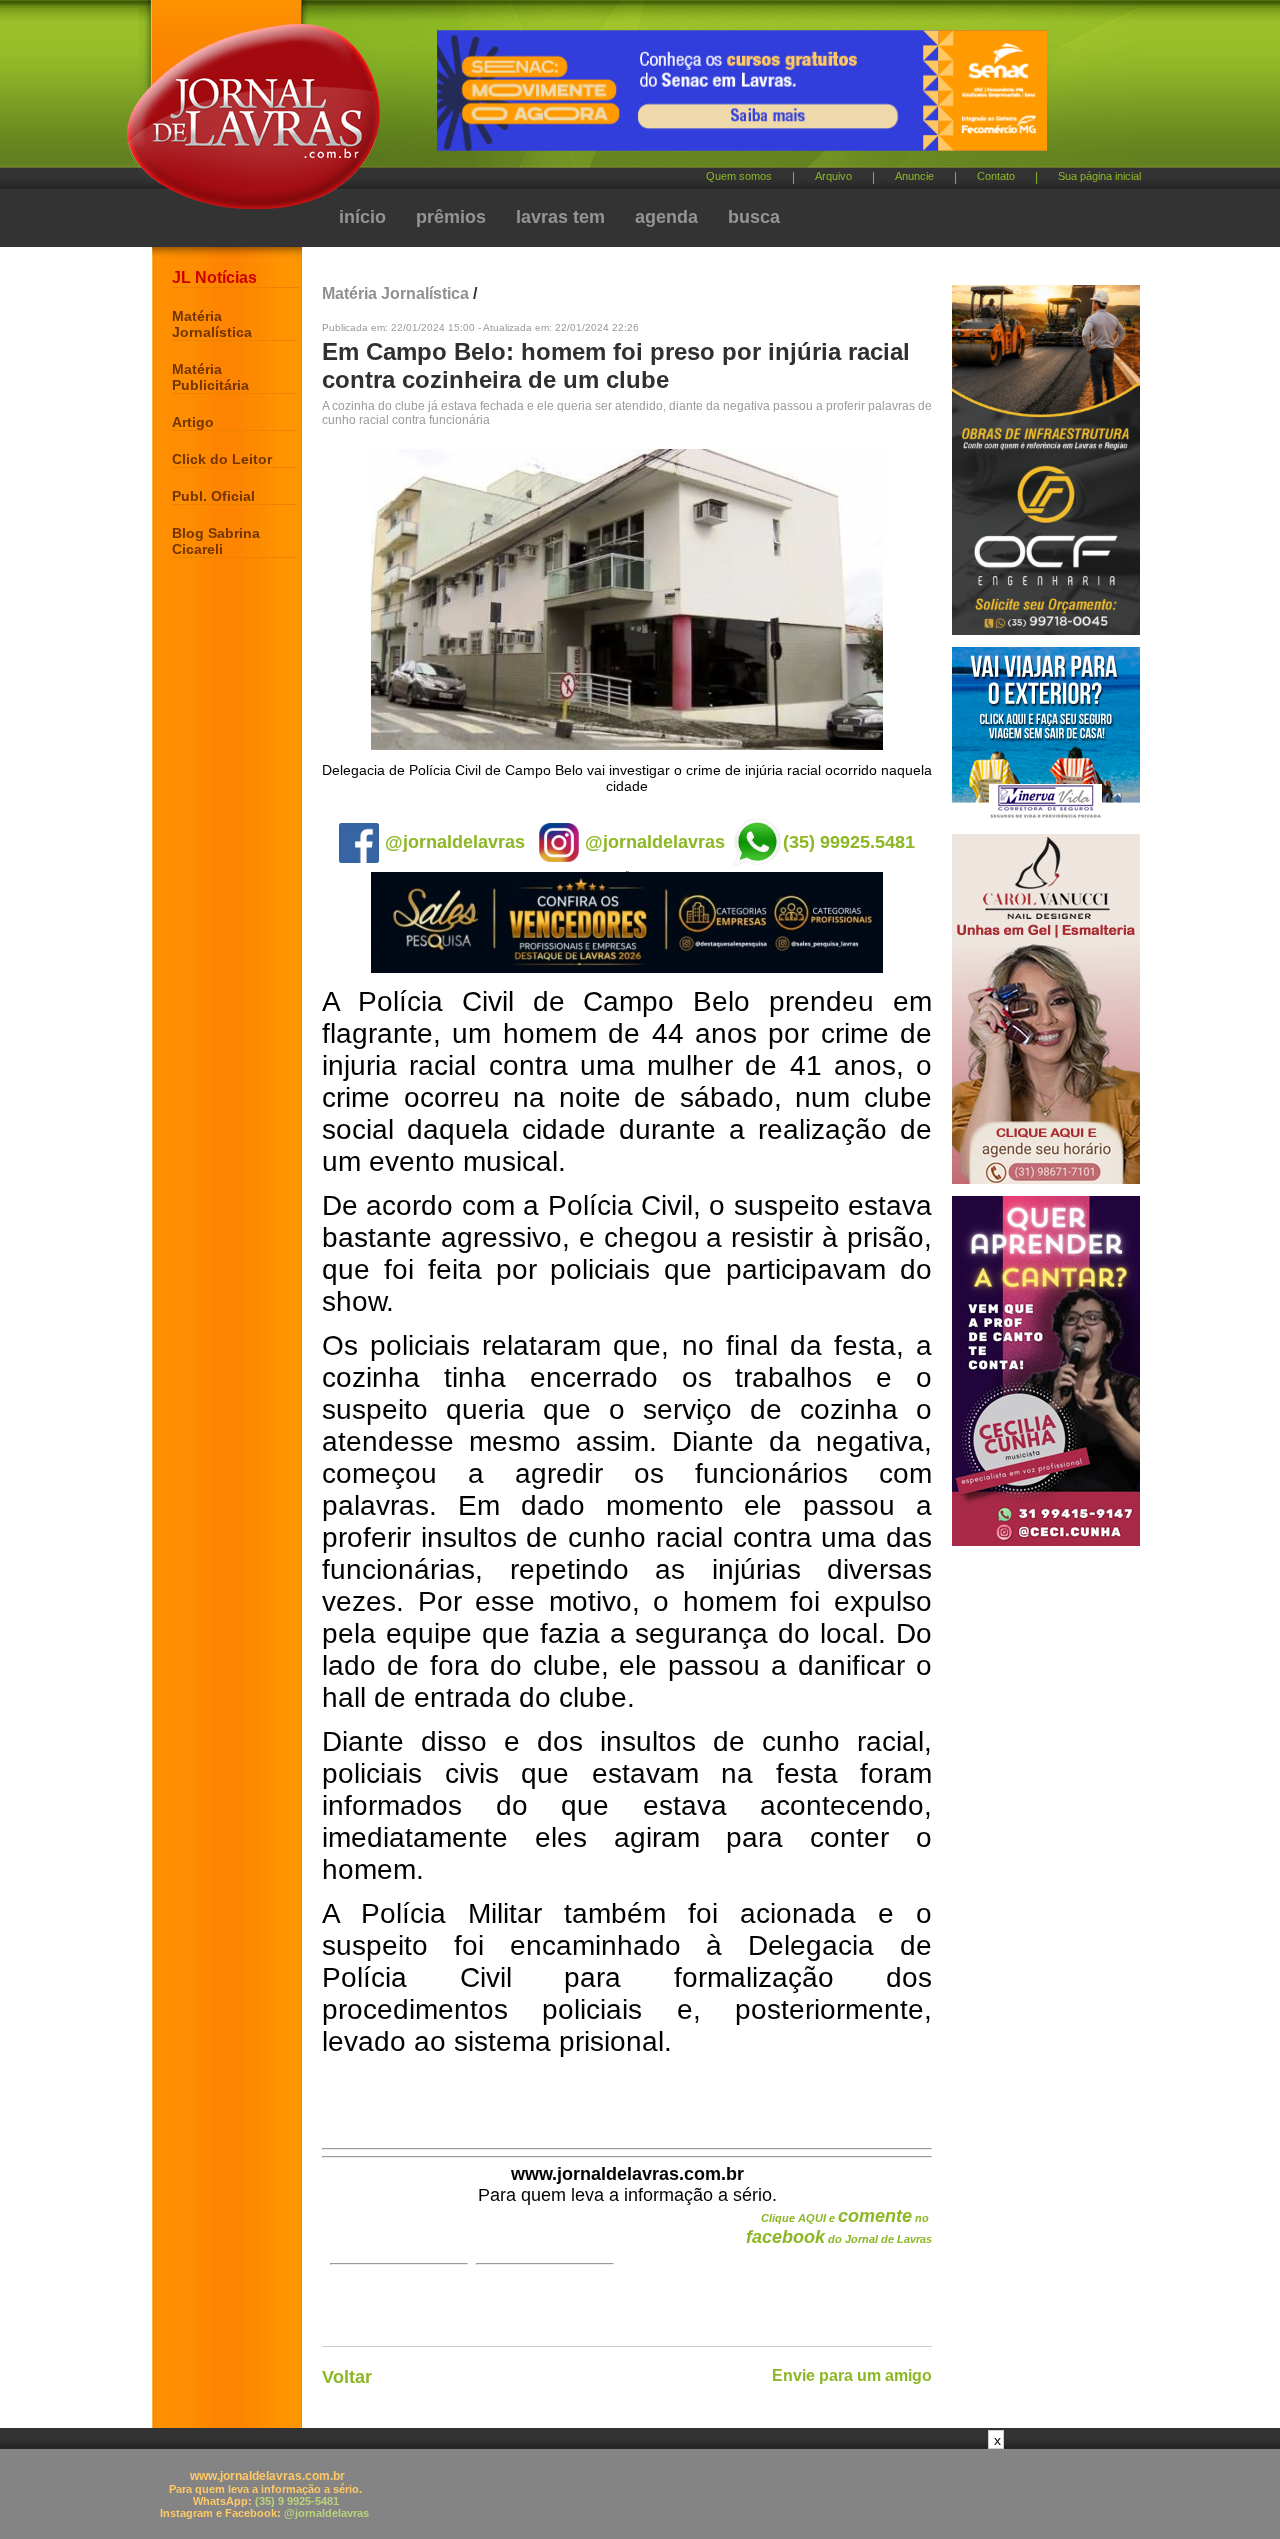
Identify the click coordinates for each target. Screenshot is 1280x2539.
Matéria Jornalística (212, 324)
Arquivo (833, 176)
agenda (666, 217)
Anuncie (914, 176)
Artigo (193, 422)
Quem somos (739, 176)
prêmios (451, 217)
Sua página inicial (1099, 176)
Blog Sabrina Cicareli (216, 541)
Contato (996, 176)
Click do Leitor (222, 459)
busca (754, 217)
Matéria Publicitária (210, 377)
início (362, 217)
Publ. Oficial (213, 496)
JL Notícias (214, 277)
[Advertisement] (640, 2494)
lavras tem (560, 217)
